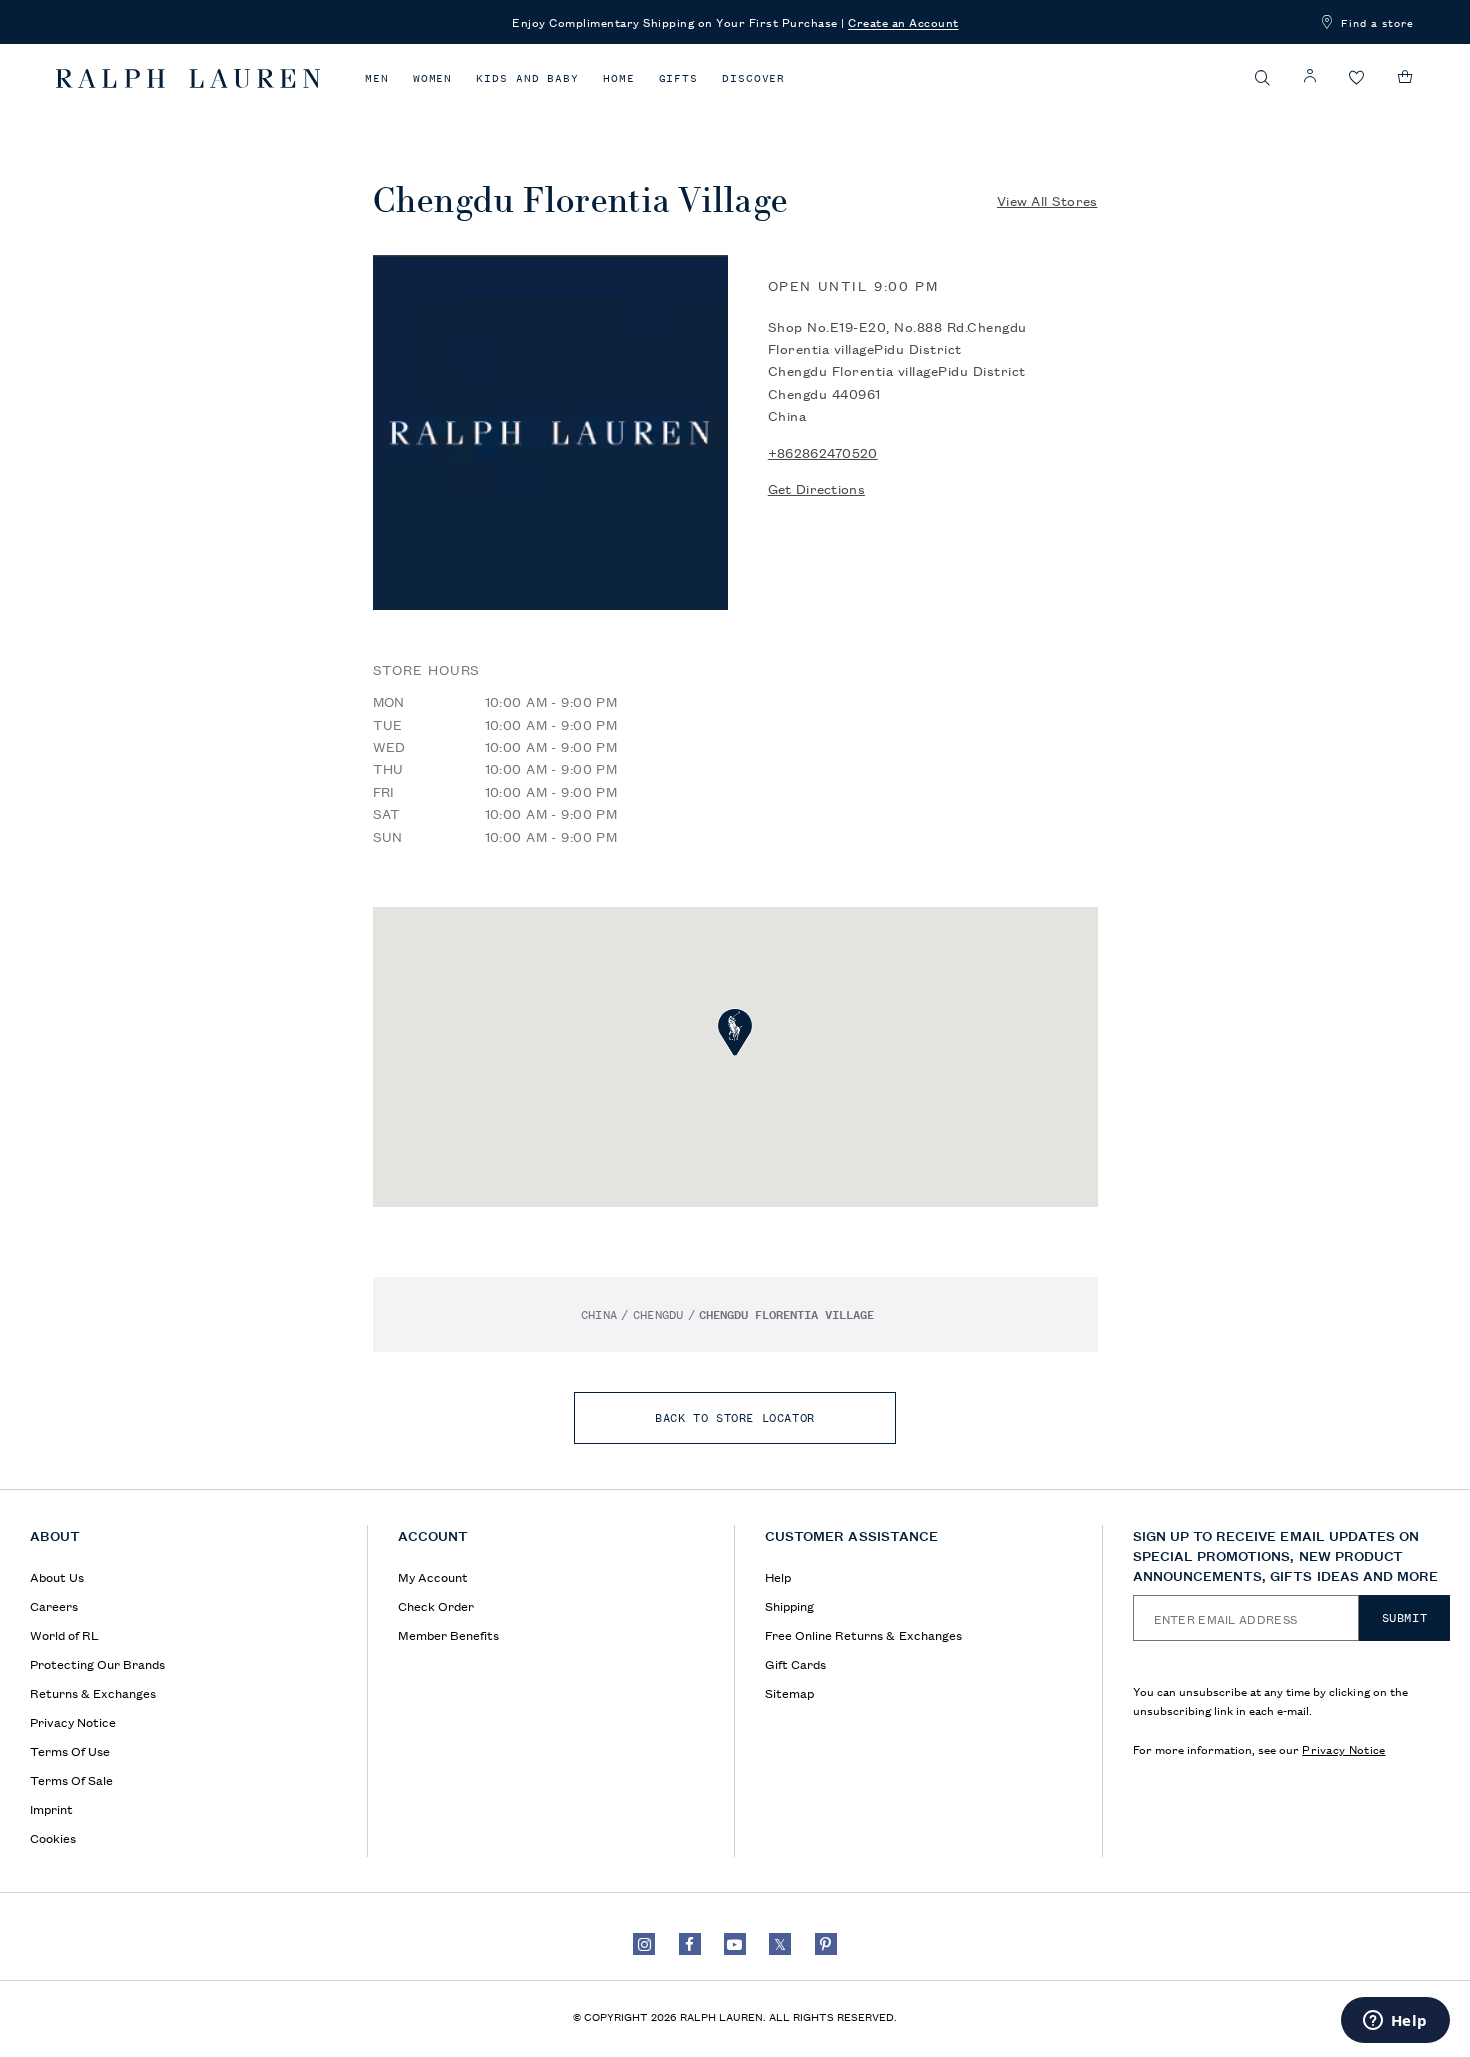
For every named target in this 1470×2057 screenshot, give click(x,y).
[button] (1263, 77)
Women (433, 78)
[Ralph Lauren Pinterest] (826, 1944)
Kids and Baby (527, 78)
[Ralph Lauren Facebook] (690, 1944)
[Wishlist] (1357, 78)
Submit (1405, 1618)
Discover (753, 78)
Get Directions (816, 488)
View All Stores (1047, 200)
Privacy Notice (1343, 1748)
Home (619, 78)
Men (377, 78)
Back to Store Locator (735, 1418)
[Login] (1310, 76)
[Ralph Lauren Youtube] (735, 1944)
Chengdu (658, 1315)
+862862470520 (823, 452)
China (599, 1315)
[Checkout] (1405, 77)
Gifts (679, 78)
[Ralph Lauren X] (780, 1944)
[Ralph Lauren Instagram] (644, 1944)
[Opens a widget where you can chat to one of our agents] (1395, 2022)
